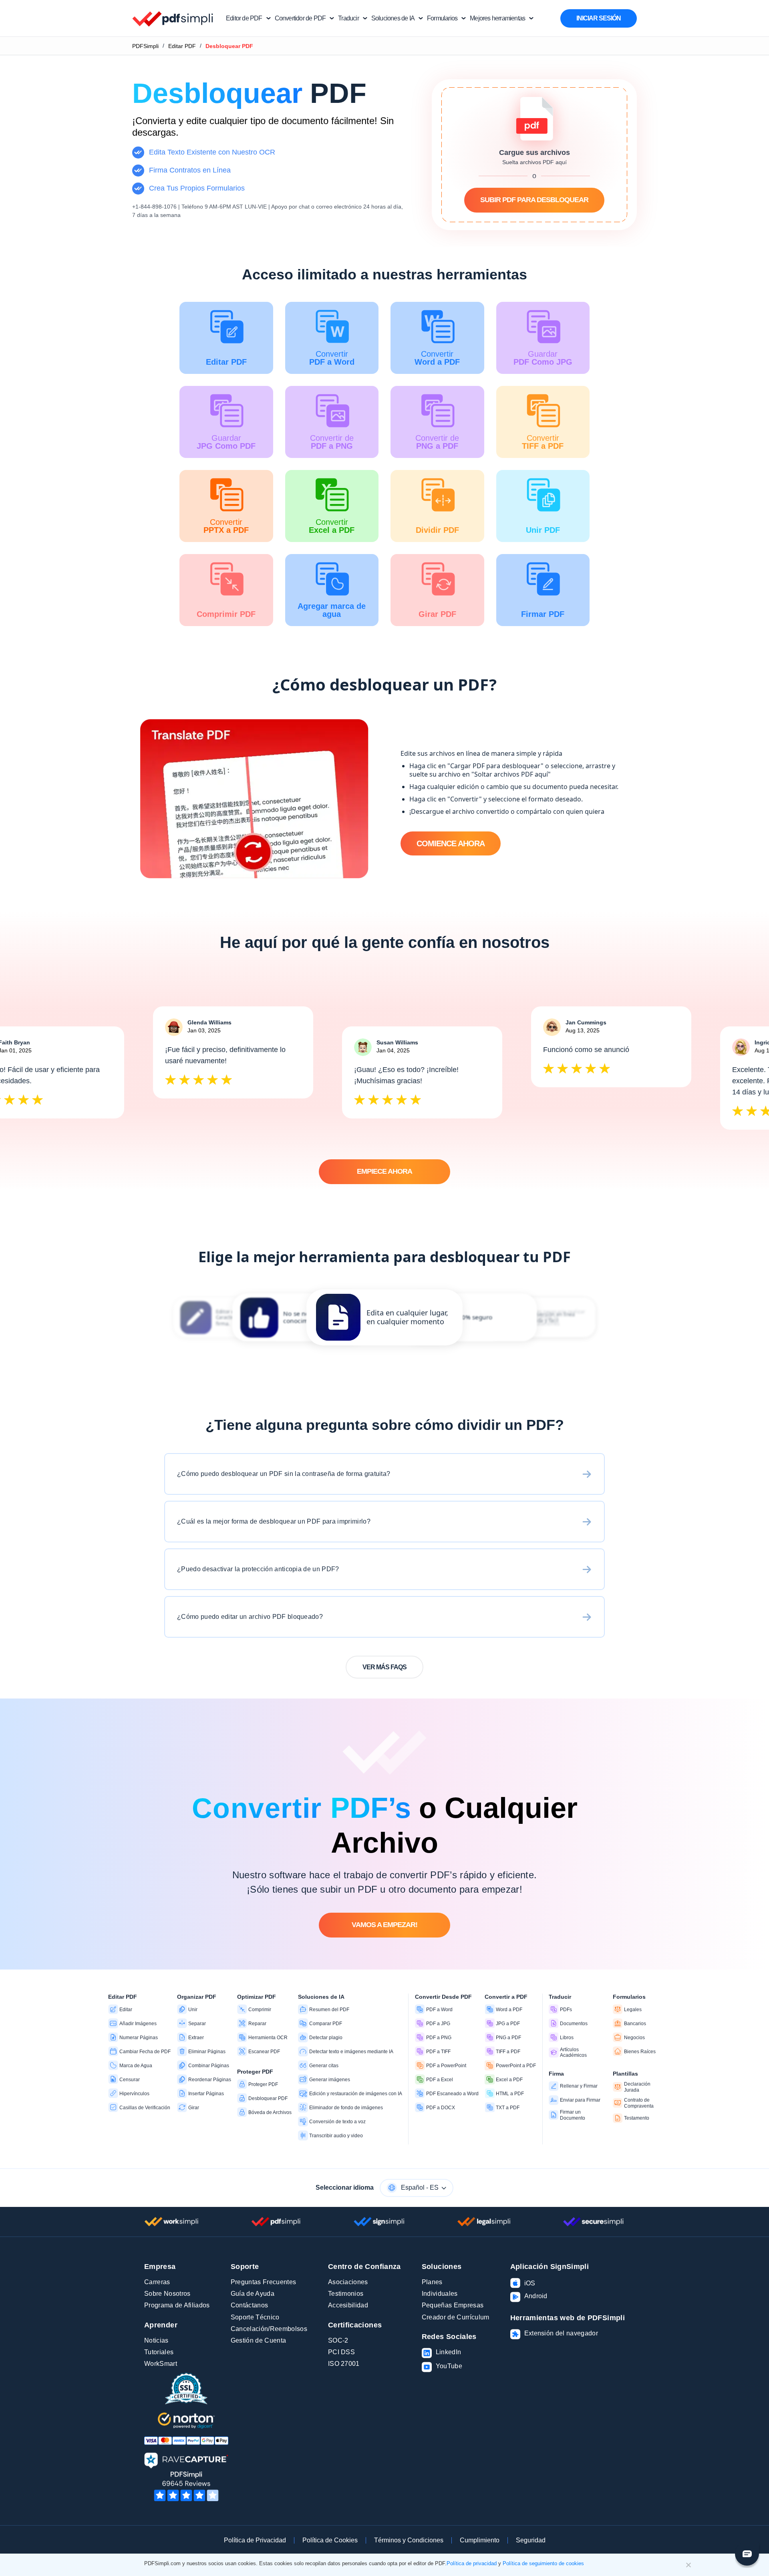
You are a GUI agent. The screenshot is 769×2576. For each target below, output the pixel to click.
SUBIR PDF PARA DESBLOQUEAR (534, 200)
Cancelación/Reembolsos (269, 2329)
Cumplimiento (480, 2540)
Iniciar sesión (599, 18)
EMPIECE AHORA (384, 1171)
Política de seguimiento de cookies (543, 2563)
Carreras (157, 2282)
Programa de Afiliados (177, 2305)
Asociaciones (348, 2282)
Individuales (440, 2294)
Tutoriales (159, 2352)
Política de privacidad (472, 2563)
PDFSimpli (145, 46)
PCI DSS (341, 2352)
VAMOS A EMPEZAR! (384, 1925)
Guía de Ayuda (253, 2294)
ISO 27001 (344, 2364)
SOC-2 (338, 2340)
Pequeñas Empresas (453, 2305)
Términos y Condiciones (409, 2540)
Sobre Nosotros (167, 2294)
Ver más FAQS (384, 1667)
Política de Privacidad (255, 2540)
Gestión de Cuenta (258, 2340)
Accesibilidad (348, 2305)
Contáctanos (250, 2305)
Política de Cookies (330, 2540)
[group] (384, 1317)
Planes (432, 2282)
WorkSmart (161, 2364)
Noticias (156, 2340)
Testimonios (346, 2294)
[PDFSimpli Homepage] (173, 18)
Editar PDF (182, 46)
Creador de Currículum (456, 2317)
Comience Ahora (451, 843)
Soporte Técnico (255, 2317)
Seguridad (531, 2540)
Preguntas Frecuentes (263, 2282)
